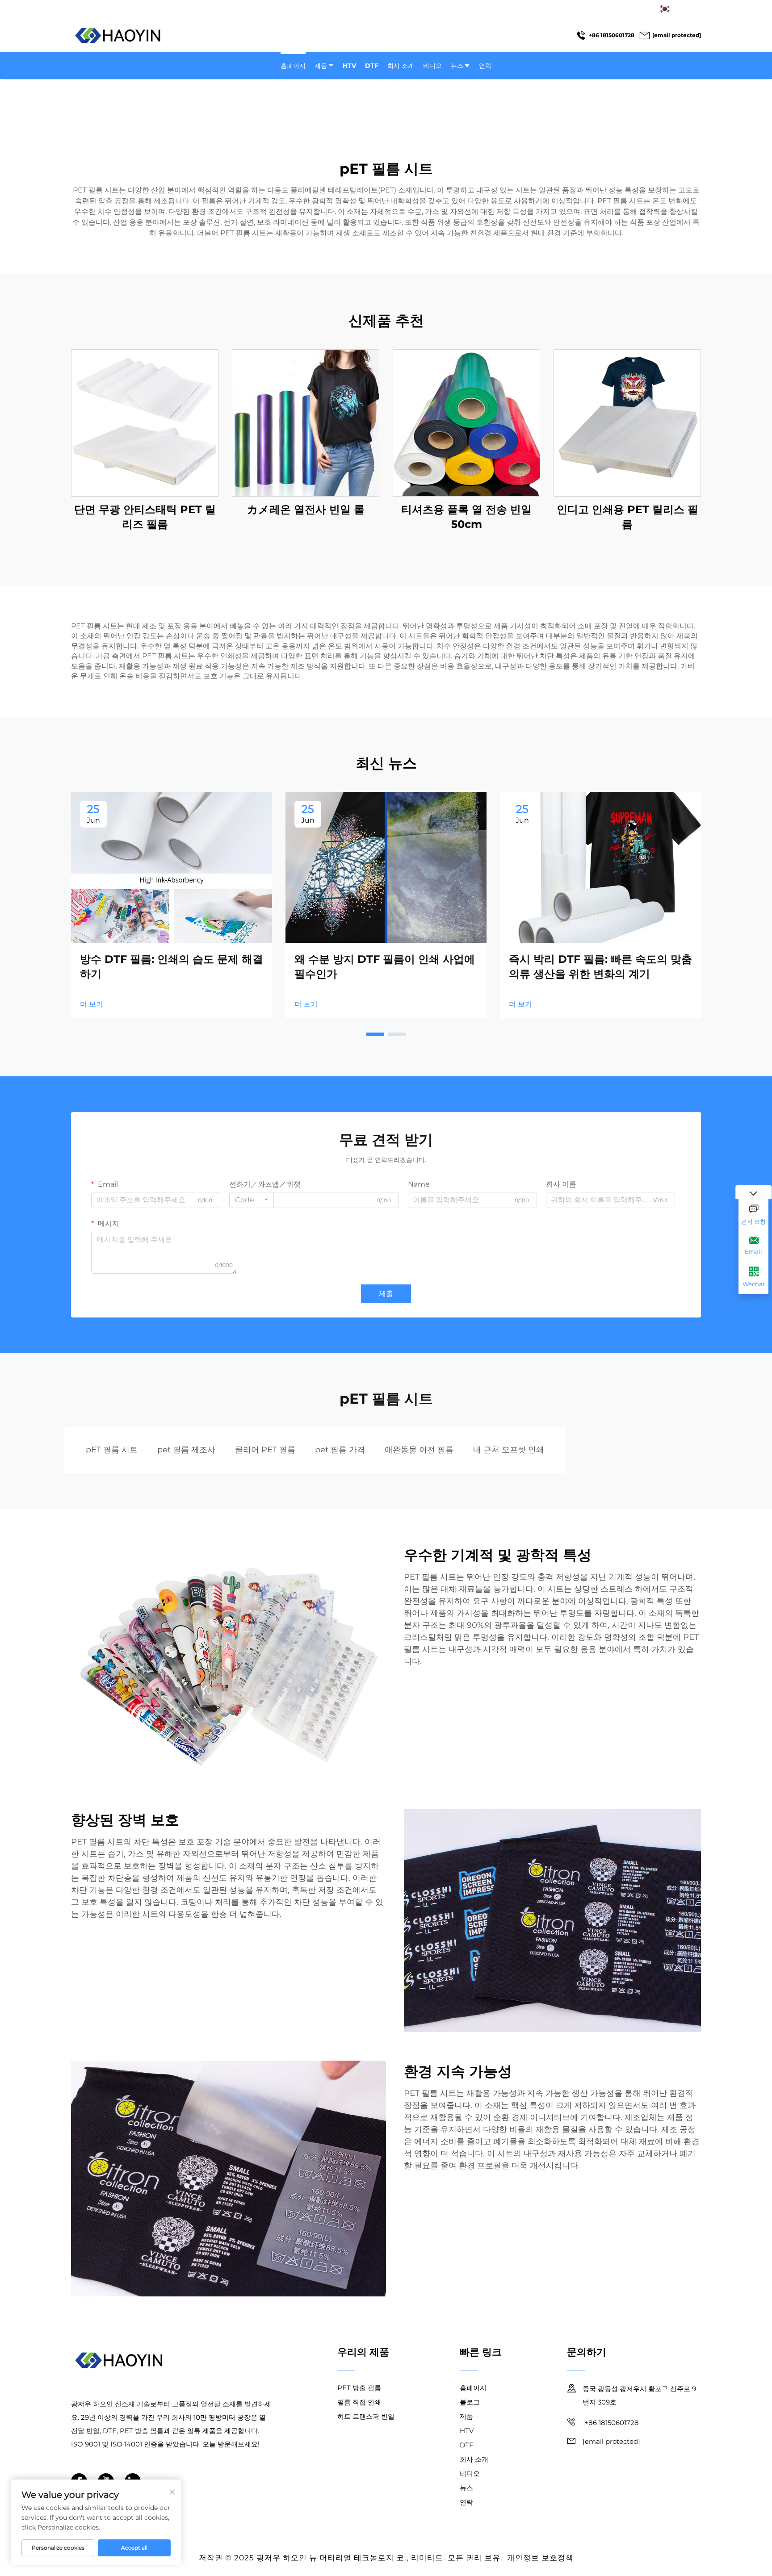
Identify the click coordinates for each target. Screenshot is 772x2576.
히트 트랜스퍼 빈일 (366, 2416)
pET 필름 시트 (112, 1450)
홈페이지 (293, 66)
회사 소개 (401, 66)
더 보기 (92, 1004)
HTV (349, 66)
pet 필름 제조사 (186, 1450)
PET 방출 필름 (359, 2388)
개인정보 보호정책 (540, 2558)
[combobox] (252, 1200)
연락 (485, 66)
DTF (372, 66)
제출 (386, 1294)
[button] (375, 1034)
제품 (321, 66)
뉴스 (457, 66)
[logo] (118, 36)
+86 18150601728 (612, 35)
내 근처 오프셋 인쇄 (509, 1450)
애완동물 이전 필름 (419, 1450)
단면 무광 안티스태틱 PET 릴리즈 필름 (145, 517)
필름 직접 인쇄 (359, 2402)
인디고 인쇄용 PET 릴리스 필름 (627, 517)
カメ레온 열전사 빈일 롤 (306, 509)
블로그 (470, 2402)
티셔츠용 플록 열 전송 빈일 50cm (466, 517)
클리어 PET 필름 (265, 1450)
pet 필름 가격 (340, 1450)
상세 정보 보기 (145, 423)
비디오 (432, 66)
